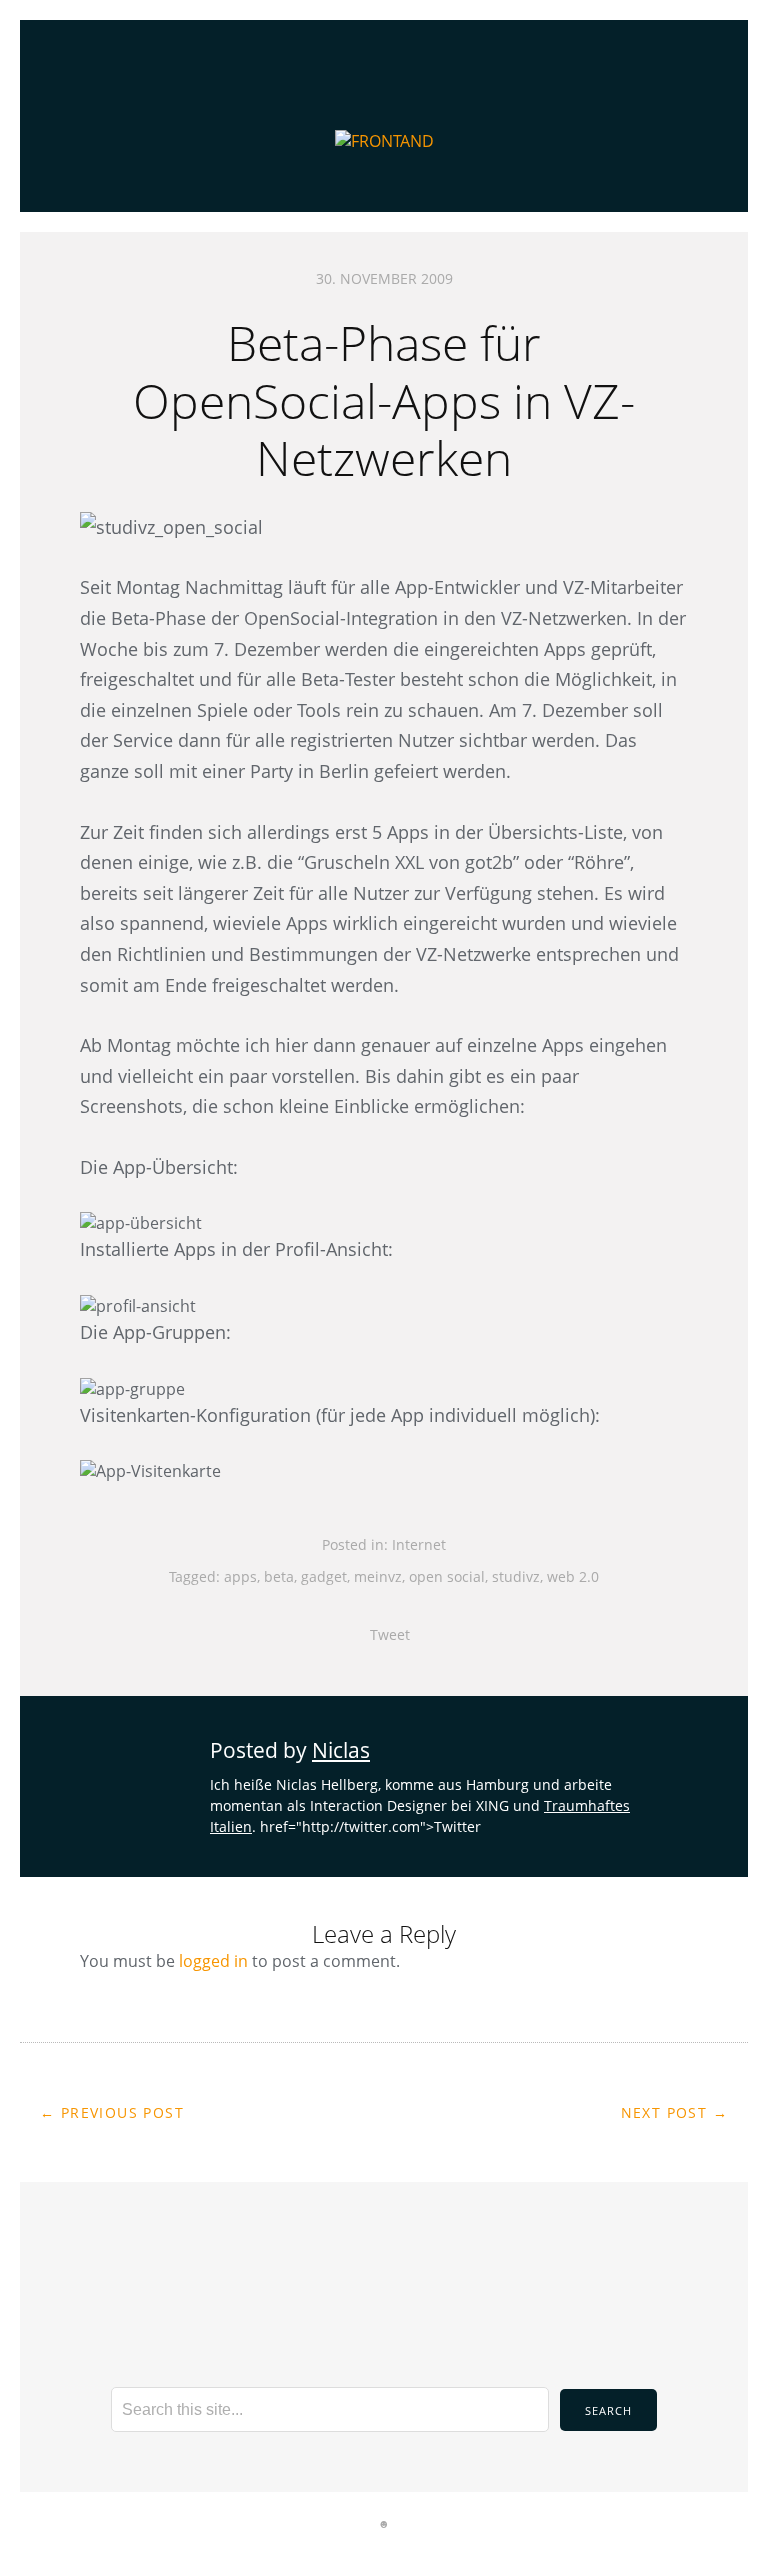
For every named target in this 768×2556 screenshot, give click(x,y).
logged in (213, 1961)
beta (279, 1576)
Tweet (390, 1634)
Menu (384, 45)
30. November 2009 (384, 278)
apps (240, 1576)
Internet (419, 1544)
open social (447, 1576)
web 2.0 (573, 1576)
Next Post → (674, 2112)
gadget (324, 1576)
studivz (516, 1576)
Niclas (341, 1750)
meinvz (378, 1576)
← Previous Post (112, 2112)
